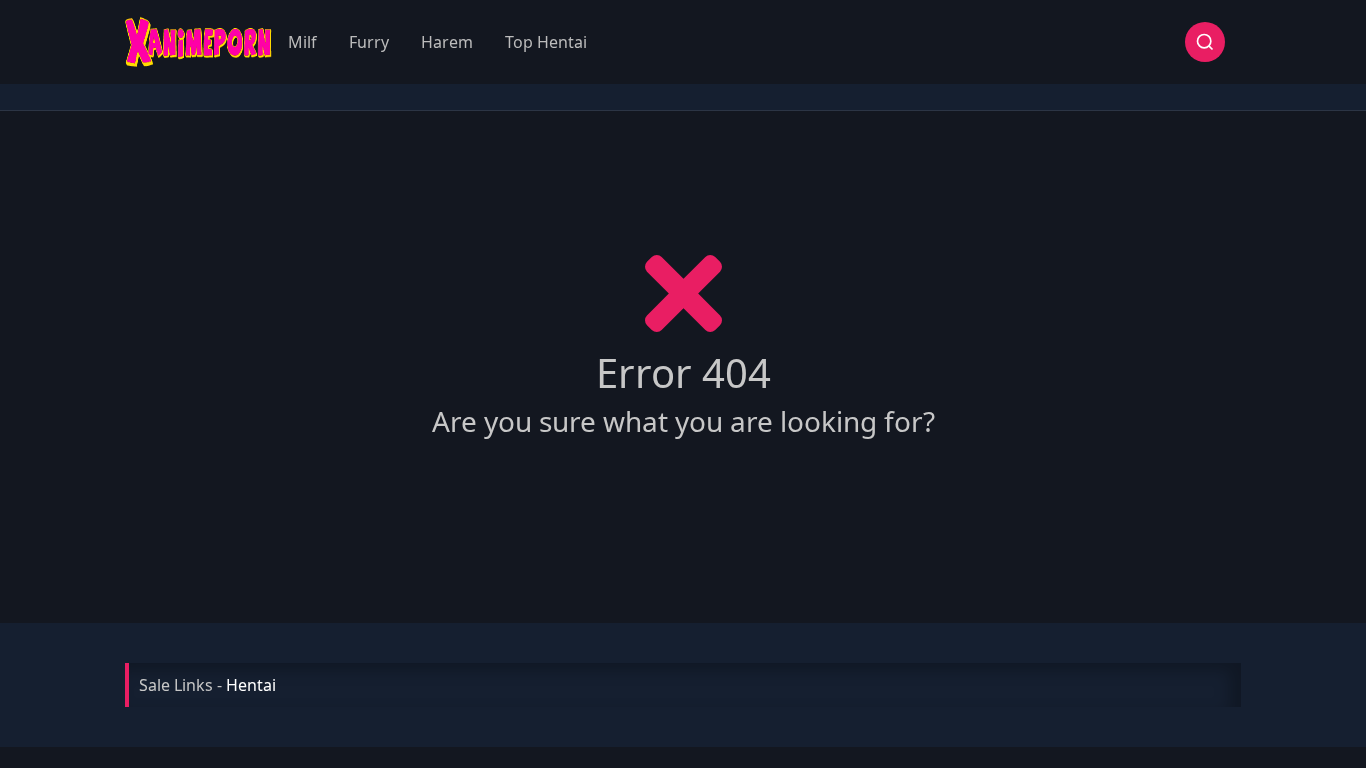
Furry (369, 42)
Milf (302, 42)
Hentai (251, 685)
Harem (447, 42)
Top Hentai (546, 42)
